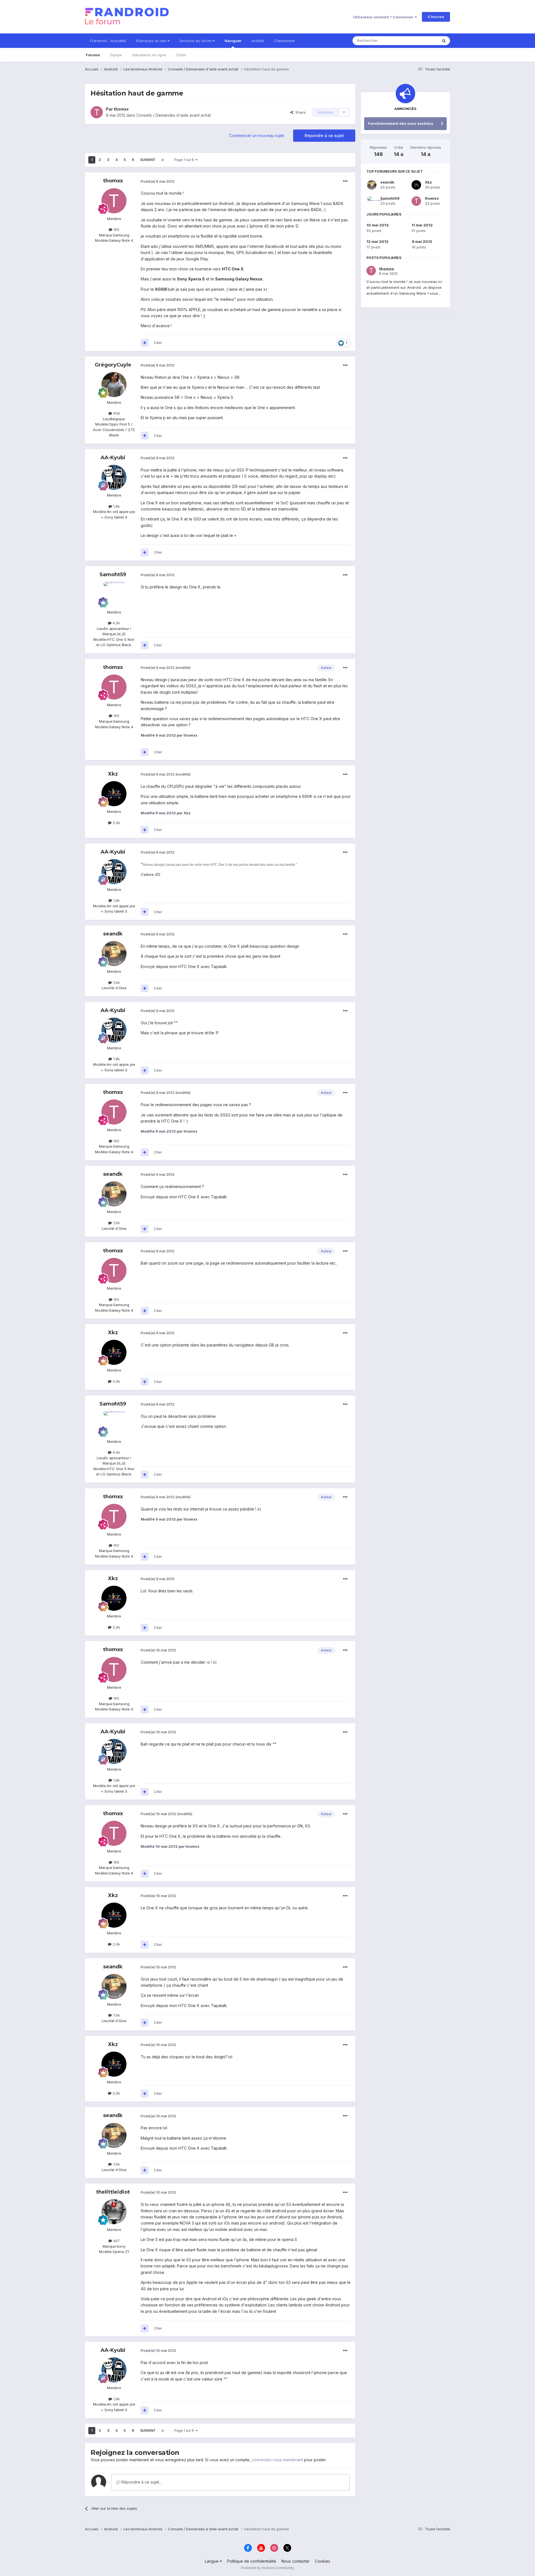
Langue (212, 2561)
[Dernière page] (163, 160)
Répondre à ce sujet (324, 135)
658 (116, 413)
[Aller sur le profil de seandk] (114, 954)
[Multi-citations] (145, 343)
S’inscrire (436, 17)
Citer (158, 343)
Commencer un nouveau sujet (256, 135)
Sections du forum (196, 41)
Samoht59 (113, 575)
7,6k (116, 983)
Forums (93, 55)
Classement (284, 41)
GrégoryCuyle (113, 365)
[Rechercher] (444, 41)
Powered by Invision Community (267, 2568)
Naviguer (233, 41)
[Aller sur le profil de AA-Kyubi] (114, 477)
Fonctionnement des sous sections (401, 123)
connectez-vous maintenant (277, 2460)
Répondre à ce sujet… (141, 2482)
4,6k (116, 623)
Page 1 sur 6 (185, 160)
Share (299, 112)
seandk (113, 934)
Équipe (116, 55)
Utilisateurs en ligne (149, 55)
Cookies (323, 2561)
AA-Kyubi (113, 458)
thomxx (121, 109)
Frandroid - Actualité (108, 41)
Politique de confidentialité (252, 2561)
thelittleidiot (113, 2192)
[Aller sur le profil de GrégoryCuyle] (114, 385)
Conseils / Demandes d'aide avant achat (173, 115)
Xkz (113, 774)
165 (116, 229)
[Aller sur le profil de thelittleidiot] (114, 2212)
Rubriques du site (152, 41)
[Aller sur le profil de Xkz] (114, 794)
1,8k (116, 506)
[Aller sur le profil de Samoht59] (114, 594)
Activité (258, 41)
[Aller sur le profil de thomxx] (97, 112)
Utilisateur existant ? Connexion (384, 17)
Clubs (181, 55)
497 (116, 2241)
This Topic (421, 41)
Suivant (148, 160)
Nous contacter (296, 2561)
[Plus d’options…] (345, 181)
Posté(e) (158, 181)
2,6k (116, 823)
